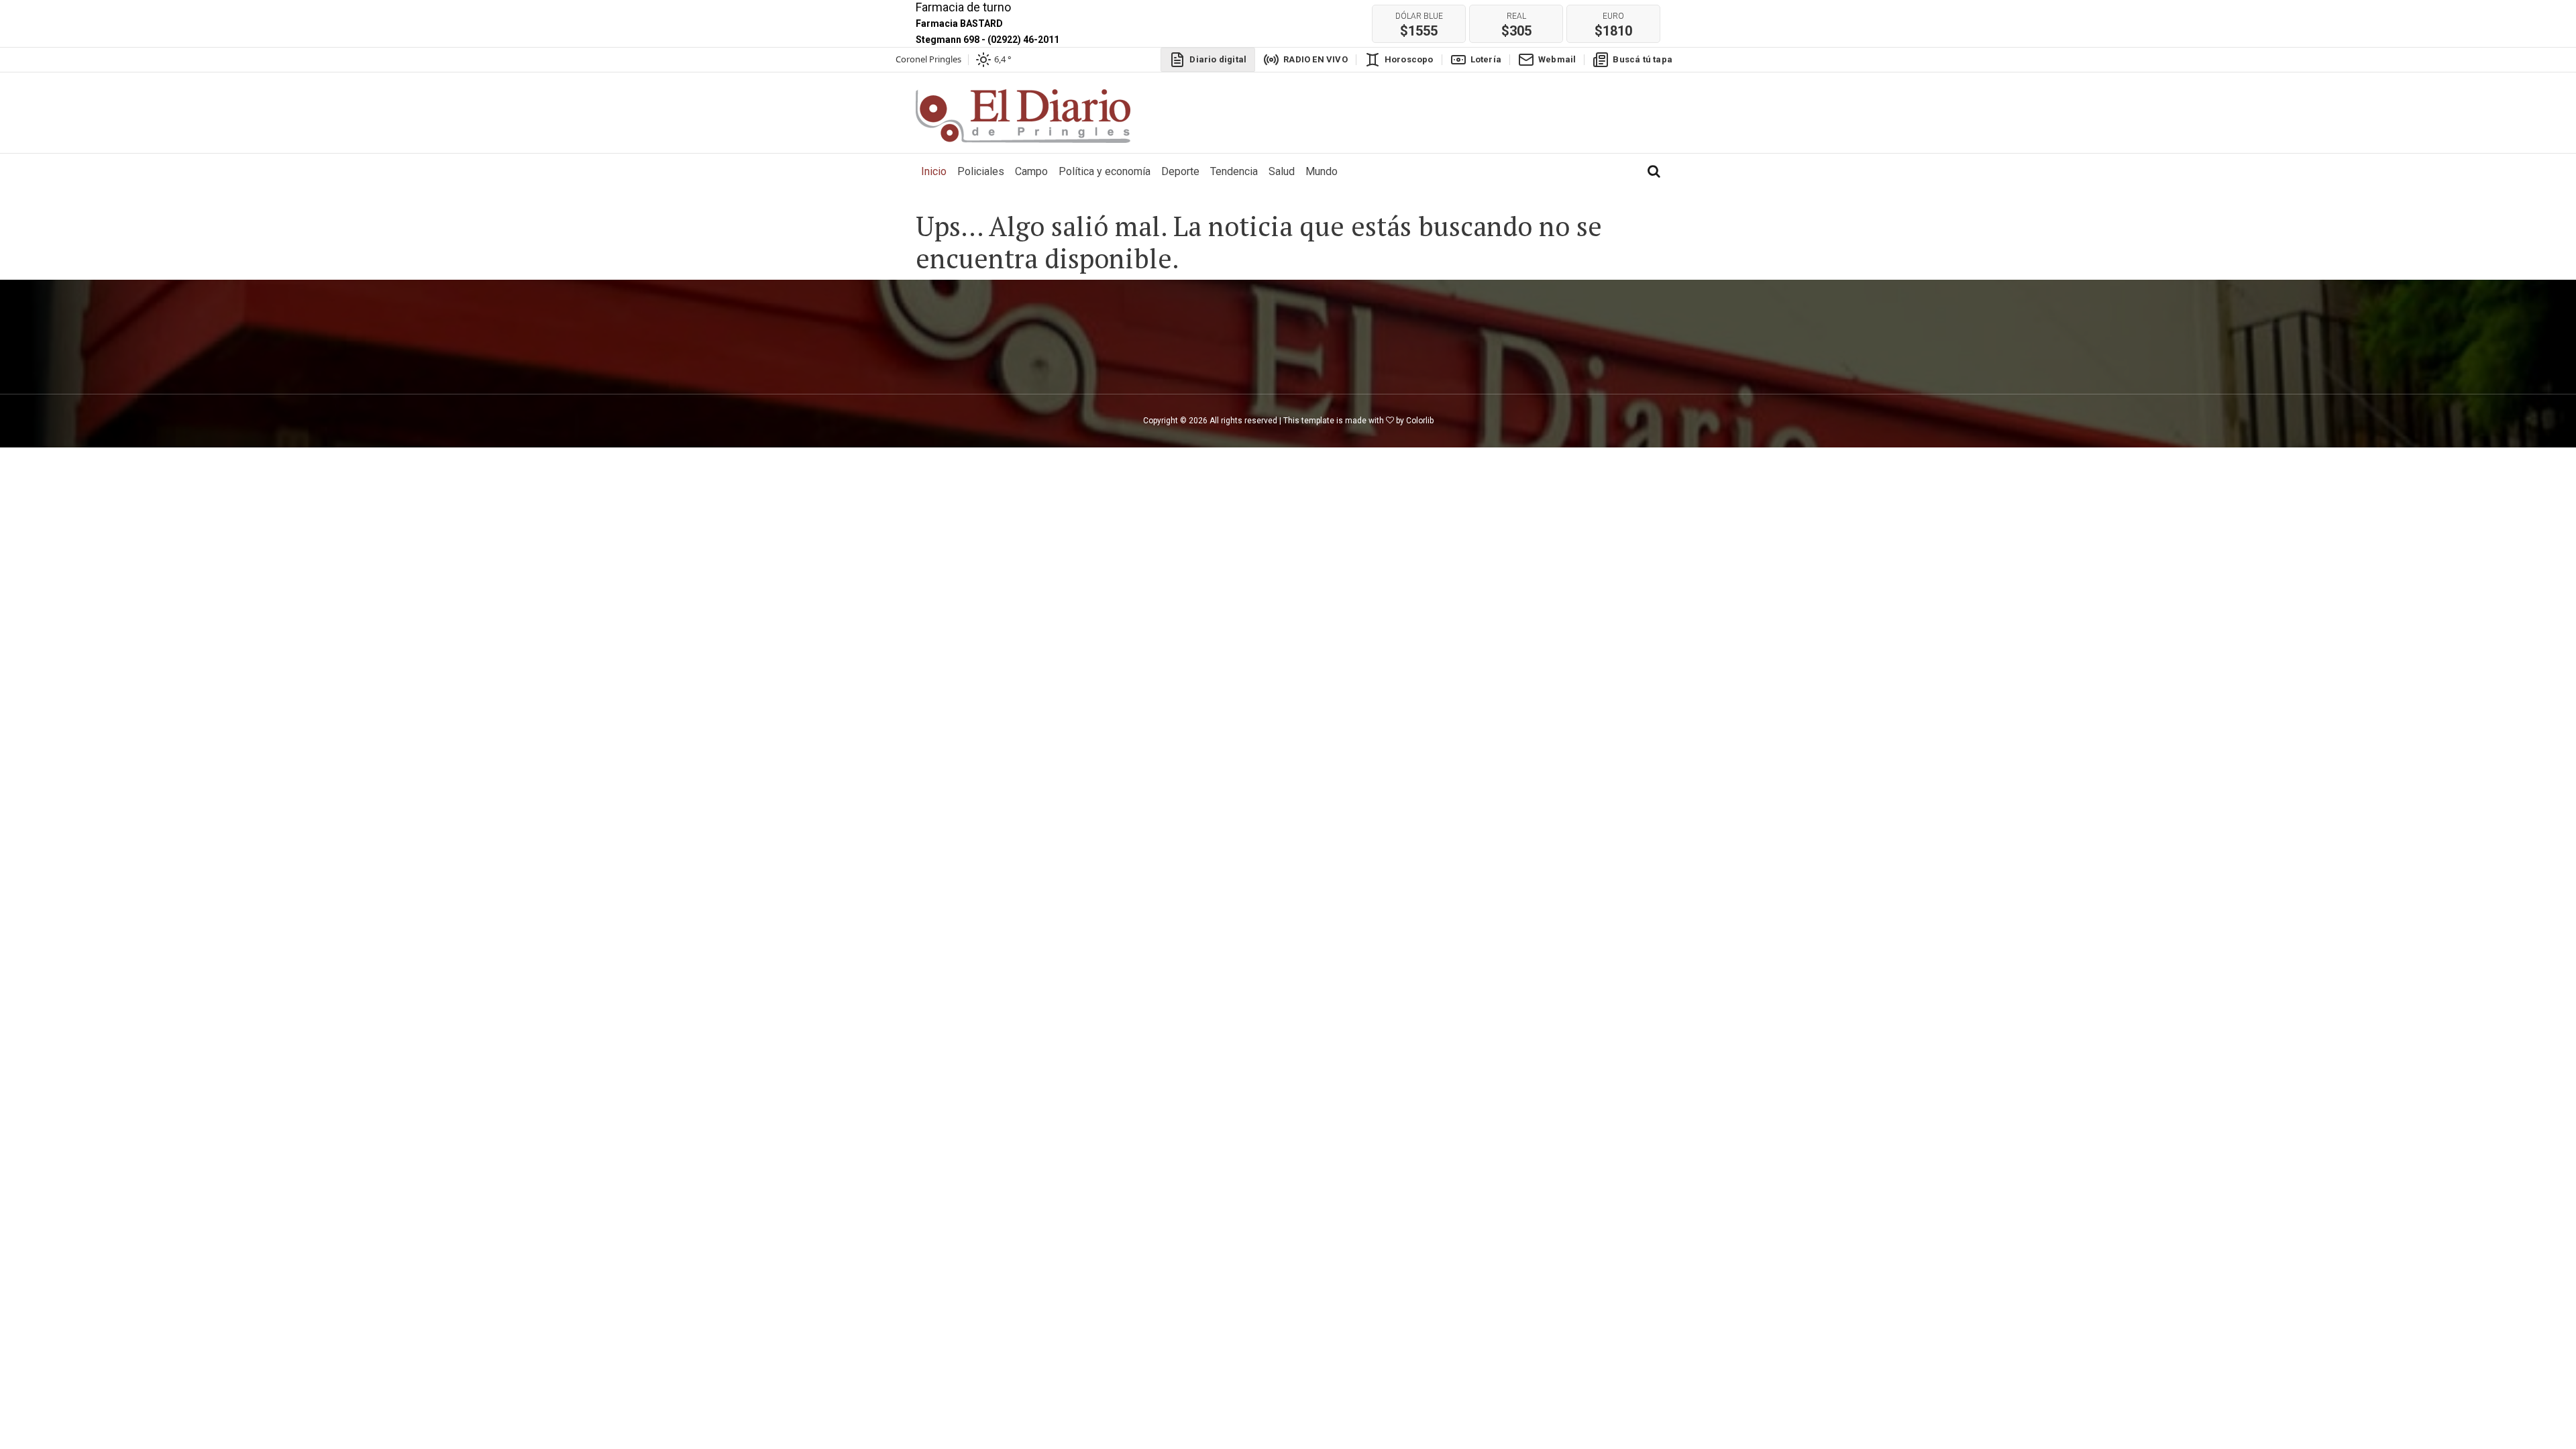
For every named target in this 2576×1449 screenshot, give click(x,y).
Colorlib (1420, 421)
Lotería (1486, 59)
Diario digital (1218, 59)
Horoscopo (1409, 59)
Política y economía (1105, 171)
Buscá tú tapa (1643, 59)
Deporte (1180, 171)
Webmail (1557, 59)
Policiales (981, 171)
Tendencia (1234, 171)
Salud (1282, 171)
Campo (1031, 171)
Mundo (1322, 171)
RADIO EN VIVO (1316, 59)
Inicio (936, 171)
